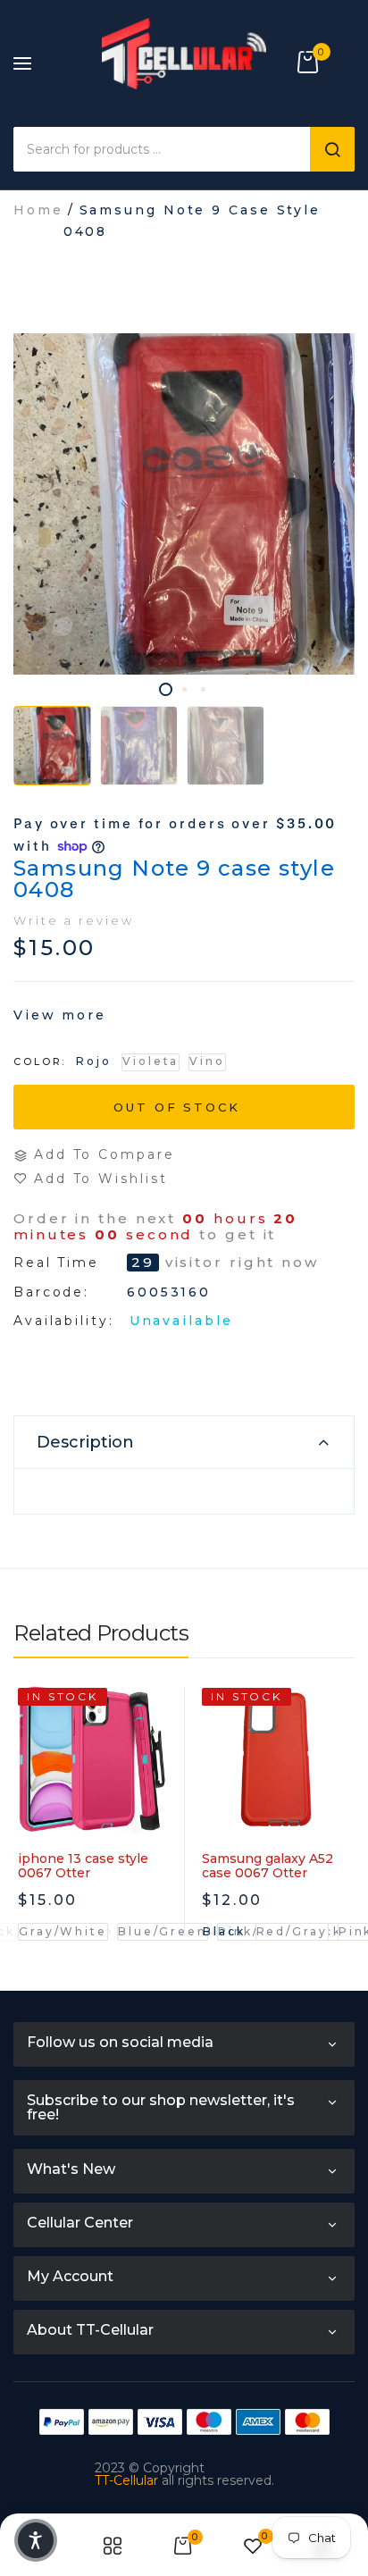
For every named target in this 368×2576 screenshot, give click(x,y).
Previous (27, 1845)
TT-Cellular (126, 2480)
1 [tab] (166, 689)
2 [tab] (184, 689)
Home (38, 210)
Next (341, 1845)
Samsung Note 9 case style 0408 (174, 879)
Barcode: (51, 1292)
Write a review (74, 920)
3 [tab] (203, 689)
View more (60, 1015)
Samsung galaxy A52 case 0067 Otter (268, 1866)
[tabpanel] (184, 504)
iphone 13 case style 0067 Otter (83, 1866)
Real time (56, 1263)
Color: (40, 1061)
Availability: (64, 1321)
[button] (36, 2540)
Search (332, 149)
